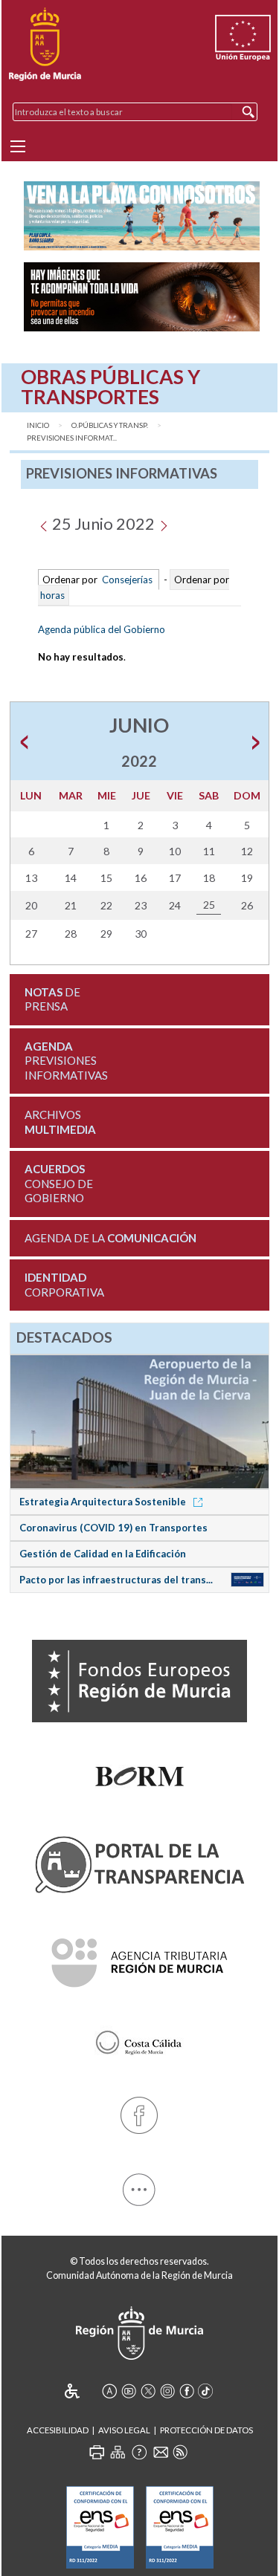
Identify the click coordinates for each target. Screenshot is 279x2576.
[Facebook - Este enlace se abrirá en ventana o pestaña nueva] (139, 2113)
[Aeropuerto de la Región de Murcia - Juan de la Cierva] (139, 1421)
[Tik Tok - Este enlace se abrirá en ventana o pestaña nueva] (206, 2391)
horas (51, 595)
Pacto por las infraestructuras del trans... (116, 1580)
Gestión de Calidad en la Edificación (103, 1554)
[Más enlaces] (139, 2186)
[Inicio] (45, 45)
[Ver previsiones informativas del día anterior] (44, 523)
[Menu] (18, 146)
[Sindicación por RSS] (180, 2452)
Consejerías (127, 580)
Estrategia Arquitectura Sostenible (104, 1502)
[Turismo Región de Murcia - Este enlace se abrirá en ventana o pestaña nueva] (139, 2040)
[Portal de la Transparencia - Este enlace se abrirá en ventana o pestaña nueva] (139, 1862)
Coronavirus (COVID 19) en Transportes (113, 1528)
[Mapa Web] (118, 2452)
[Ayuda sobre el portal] (139, 2452)
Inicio (38, 425)
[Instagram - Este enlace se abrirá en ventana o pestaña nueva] (167, 2391)
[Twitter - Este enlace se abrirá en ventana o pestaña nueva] (148, 2391)
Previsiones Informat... (72, 438)
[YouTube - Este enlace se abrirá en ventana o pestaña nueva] (129, 2391)
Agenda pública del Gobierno (102, 629)
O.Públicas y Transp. (110, 425)
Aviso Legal (124, 2430)
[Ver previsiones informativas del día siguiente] (163, 523)
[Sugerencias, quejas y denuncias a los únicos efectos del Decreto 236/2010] (161, 2452)
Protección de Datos (206, 2430)
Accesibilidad (58, 2430)
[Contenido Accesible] (82, 2391)
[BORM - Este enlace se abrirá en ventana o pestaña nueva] (139, 1773)
